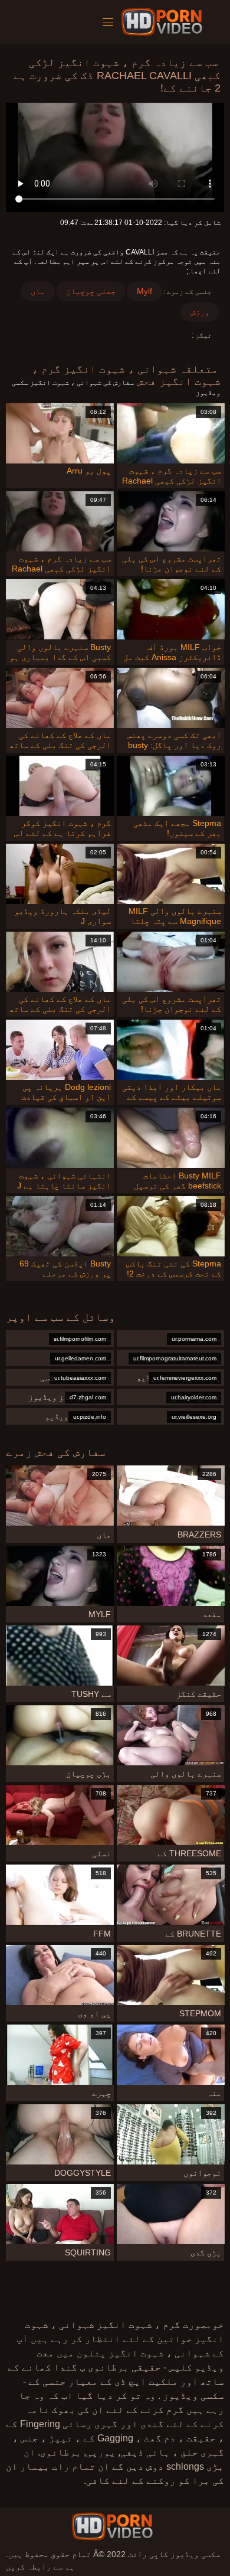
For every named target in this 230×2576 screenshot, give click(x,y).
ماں (38, 291)
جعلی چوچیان (91, 291)
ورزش (200, 312)
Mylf (144, 291)
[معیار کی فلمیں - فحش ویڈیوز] (164, 22)
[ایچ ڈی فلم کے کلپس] (112, 2526)
